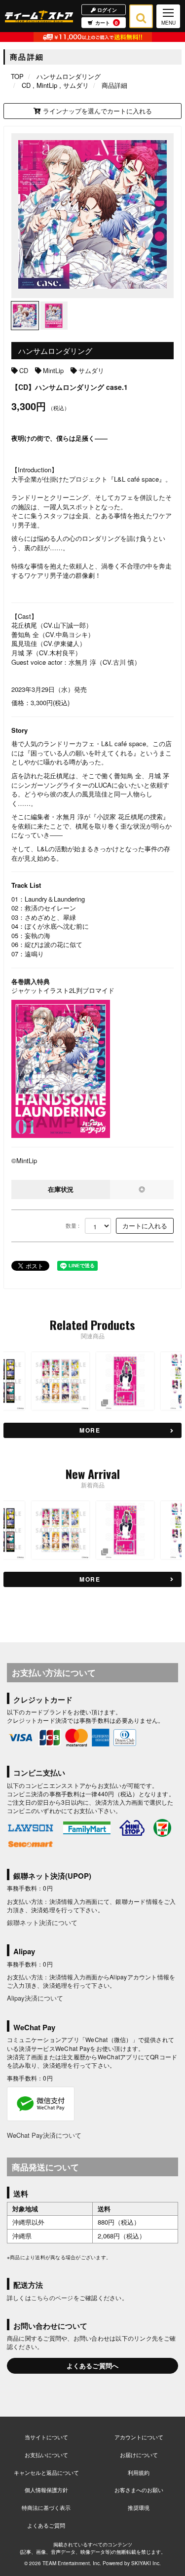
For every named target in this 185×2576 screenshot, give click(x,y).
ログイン (106, 9)
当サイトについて (46, 2437)
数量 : (73, 1226)
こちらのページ (52, 2297)
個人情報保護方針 (46, 2490)
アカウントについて (139, 2437)
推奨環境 (139, 2507)
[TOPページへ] (39, 16)
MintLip (53, 370)
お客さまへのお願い (139, 2490)
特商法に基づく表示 (46, 2507)
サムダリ (91, 370)
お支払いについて (46, 2455)
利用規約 (139, 2472)
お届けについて (139, 2455)
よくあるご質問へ (93, 2366)
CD (24, 370)
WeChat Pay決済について (44, 2135)
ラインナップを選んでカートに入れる (96, 111)
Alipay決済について (35, 1998)
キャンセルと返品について (46, 2472)
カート (107, 23)
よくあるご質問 (46, 2525)
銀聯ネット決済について (42, 1922)
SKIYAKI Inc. (146, 2563)
